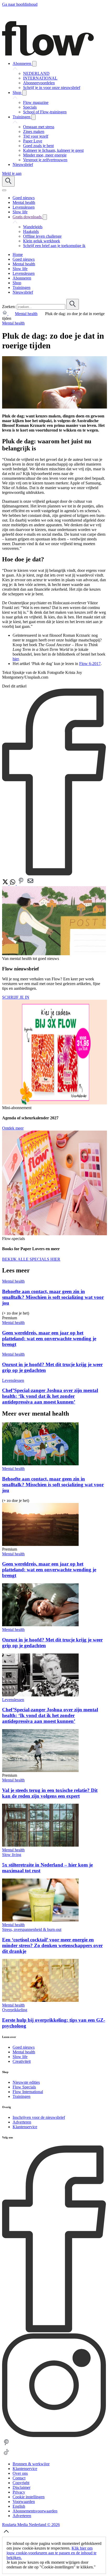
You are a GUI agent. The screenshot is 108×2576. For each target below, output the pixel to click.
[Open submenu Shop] (24, 93)
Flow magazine (36, 102)
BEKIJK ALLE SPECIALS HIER (31, 1259)
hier (16, 659)
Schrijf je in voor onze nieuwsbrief (52, 88)
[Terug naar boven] (6, 2534)
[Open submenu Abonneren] (34, 64)
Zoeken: (9, 307)
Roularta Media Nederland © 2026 (31, 2525)
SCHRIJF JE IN (16, 997)
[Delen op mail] (30, 884)
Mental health (26, 314)
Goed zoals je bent (38, 146)
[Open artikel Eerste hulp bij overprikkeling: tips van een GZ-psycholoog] (40, 2000)
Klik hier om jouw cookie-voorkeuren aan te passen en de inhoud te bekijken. (52, 2553)
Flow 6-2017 (90, 664)
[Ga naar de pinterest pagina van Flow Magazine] (6, 2445)
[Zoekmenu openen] (8, 181)
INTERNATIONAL (40, 78)
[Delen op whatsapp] (13, 884)
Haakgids (31, 231)
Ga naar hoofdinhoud (20, 4)
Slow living (12, 1855)
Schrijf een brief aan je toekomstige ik (54, 246)
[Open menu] (4, 190)
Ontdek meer (13, 1128)
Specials (30, 107)
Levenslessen (13, 1380)
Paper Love (33, 141)
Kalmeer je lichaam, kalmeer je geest (53, 150)
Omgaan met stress (39, 127)
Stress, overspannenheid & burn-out (32, 1929)
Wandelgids (33, 227)
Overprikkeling (15, 2010)
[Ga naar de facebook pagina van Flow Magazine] (54, 2331)
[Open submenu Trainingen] (34, 117)
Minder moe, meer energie (45, 155)
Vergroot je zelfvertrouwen (45, 160)
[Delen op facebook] (54, 874)
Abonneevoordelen (39, 83)
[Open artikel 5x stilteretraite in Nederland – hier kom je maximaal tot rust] (40, 1845)
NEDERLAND (36, 73)
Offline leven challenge (42, 236)
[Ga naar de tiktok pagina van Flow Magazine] (6, 2455)
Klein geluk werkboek (42, 241)
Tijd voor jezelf (36, 136)
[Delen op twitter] (6, 884)
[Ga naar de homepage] (48, 54)
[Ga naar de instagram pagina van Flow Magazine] (54, 2436)
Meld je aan (12, 173)
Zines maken (34, 132)
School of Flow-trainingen (45, 112)
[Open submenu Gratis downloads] (45, 217)
